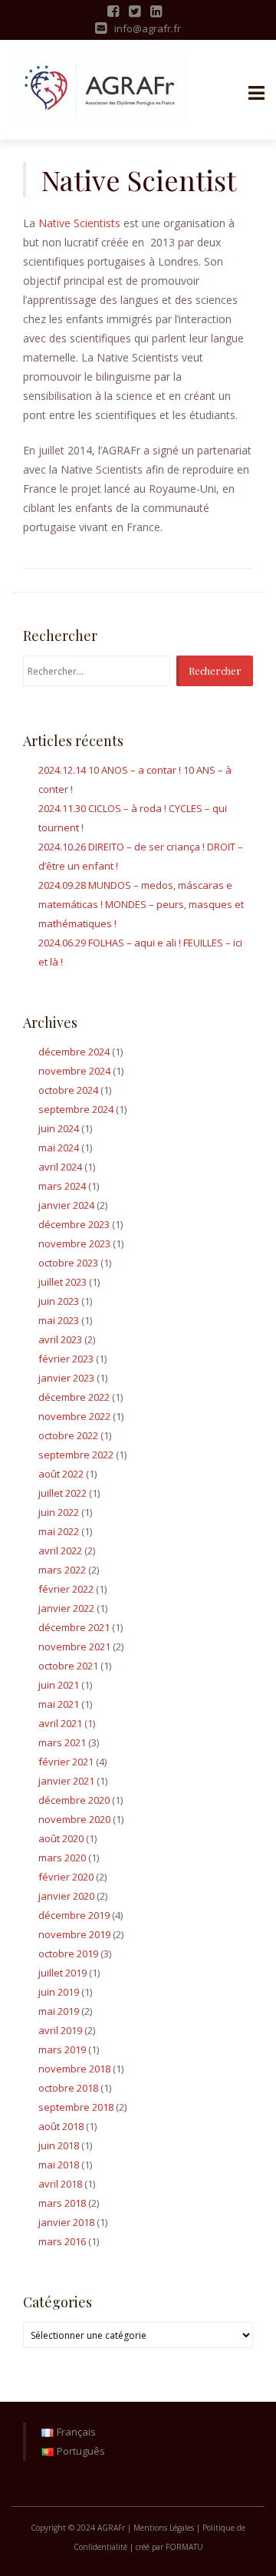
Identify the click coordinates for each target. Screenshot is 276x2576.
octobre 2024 (68, 1090)
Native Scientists (79, 223)
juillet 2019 (62, 1973)
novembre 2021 (74, 1646)
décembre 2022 (74, 1397)
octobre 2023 (68, 1263)
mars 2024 (62, 1186)
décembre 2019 (74, 1915)
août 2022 (61, 1474)
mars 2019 (62, 2049)
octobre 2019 (68, 1953)
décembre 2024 (74, 1052)
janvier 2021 (66, 1781)
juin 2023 (59, 1301)
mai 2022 (59, 1531)
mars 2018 (62, 2203)
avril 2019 (60, 2030)
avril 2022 (60, 1551)
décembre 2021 (74, 1627)
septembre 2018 (76, 2107)
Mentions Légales (164, 2528)
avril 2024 (60, 1167)
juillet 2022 (62, 1493)
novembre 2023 (74, 1243)
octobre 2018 (68, 2088)
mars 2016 (62, 2241)
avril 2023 (60, 1339)
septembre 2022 (76, 1455)
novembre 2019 (74, 1934)
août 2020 (61, 1838)
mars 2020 (62, 1858)
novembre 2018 (74, 2069)
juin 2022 (59, 1512)
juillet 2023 (62, 1282)
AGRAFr (112, 2528)
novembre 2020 (74, 1819)
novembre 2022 (74, 1416)
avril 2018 (60, 2184)
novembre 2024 (74, 1071)
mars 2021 (62, 1742)
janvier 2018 (66, 2222)
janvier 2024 (66, 1205)
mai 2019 (59, 2011)
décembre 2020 (74, 1800)
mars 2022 (62, 1570)
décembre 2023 (74, 1224)
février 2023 (66, 1359)
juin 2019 (59, 1992)
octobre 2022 (68, 1435)
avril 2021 (60, 1723)
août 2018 (61, 2126)
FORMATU (184, 2547)
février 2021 (66, 1762)
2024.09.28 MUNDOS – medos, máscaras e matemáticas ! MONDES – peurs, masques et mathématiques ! (141, 904)
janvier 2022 (66, 1608)
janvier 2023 (66, 1378)
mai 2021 (59, 1704)
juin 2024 (59, 1128)
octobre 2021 (68, 1666)
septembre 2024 (76, 1109)
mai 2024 (59, 1148)
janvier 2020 (66, 1896)
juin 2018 (59, 2145)
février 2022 (66, 1589)
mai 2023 (59, 1320)
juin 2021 (59, 1685)
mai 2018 (59, 2165)
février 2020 (66, 1877)
